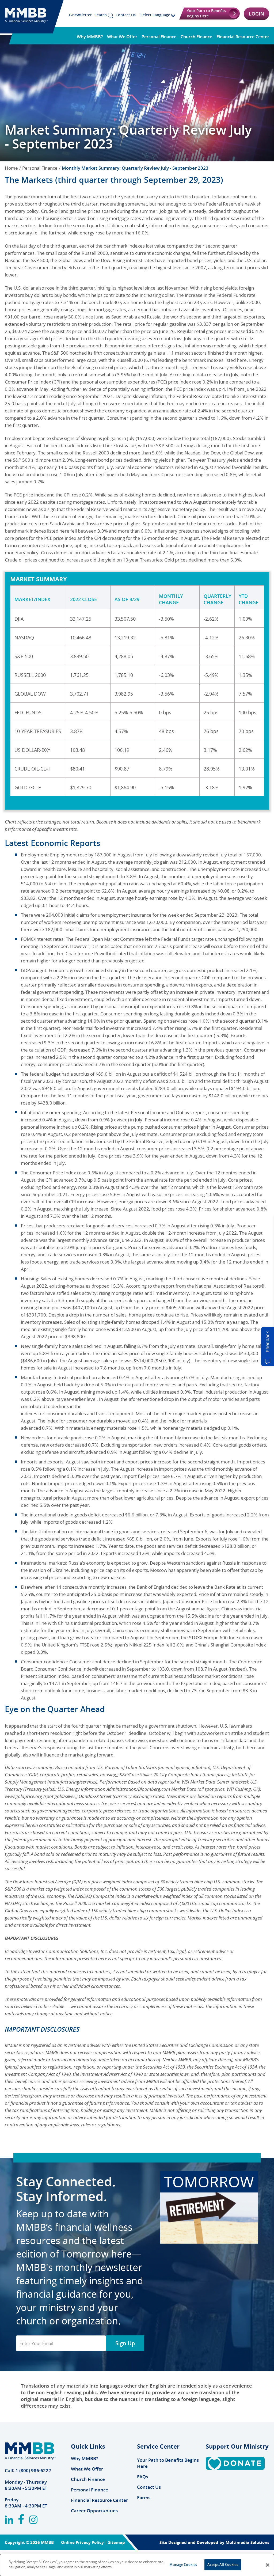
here (121, 2254)
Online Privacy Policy (82, 2542)
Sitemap (117, 2542)
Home (11, 168)
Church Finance (196, 37)
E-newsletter (80, 15)
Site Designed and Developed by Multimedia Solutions (214, 2542)
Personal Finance (159, 37)
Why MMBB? (90, 37)
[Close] (268, 2565)
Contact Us (126, 15)
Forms (144, 2497)
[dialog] (137, 2565)
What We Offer (122, 37)
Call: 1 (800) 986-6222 (28, 2470)
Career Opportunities (94, 2511)
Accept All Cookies (223, 2564)
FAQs (142, 2477)
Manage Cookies (183, 2564)
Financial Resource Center (243, 37)
